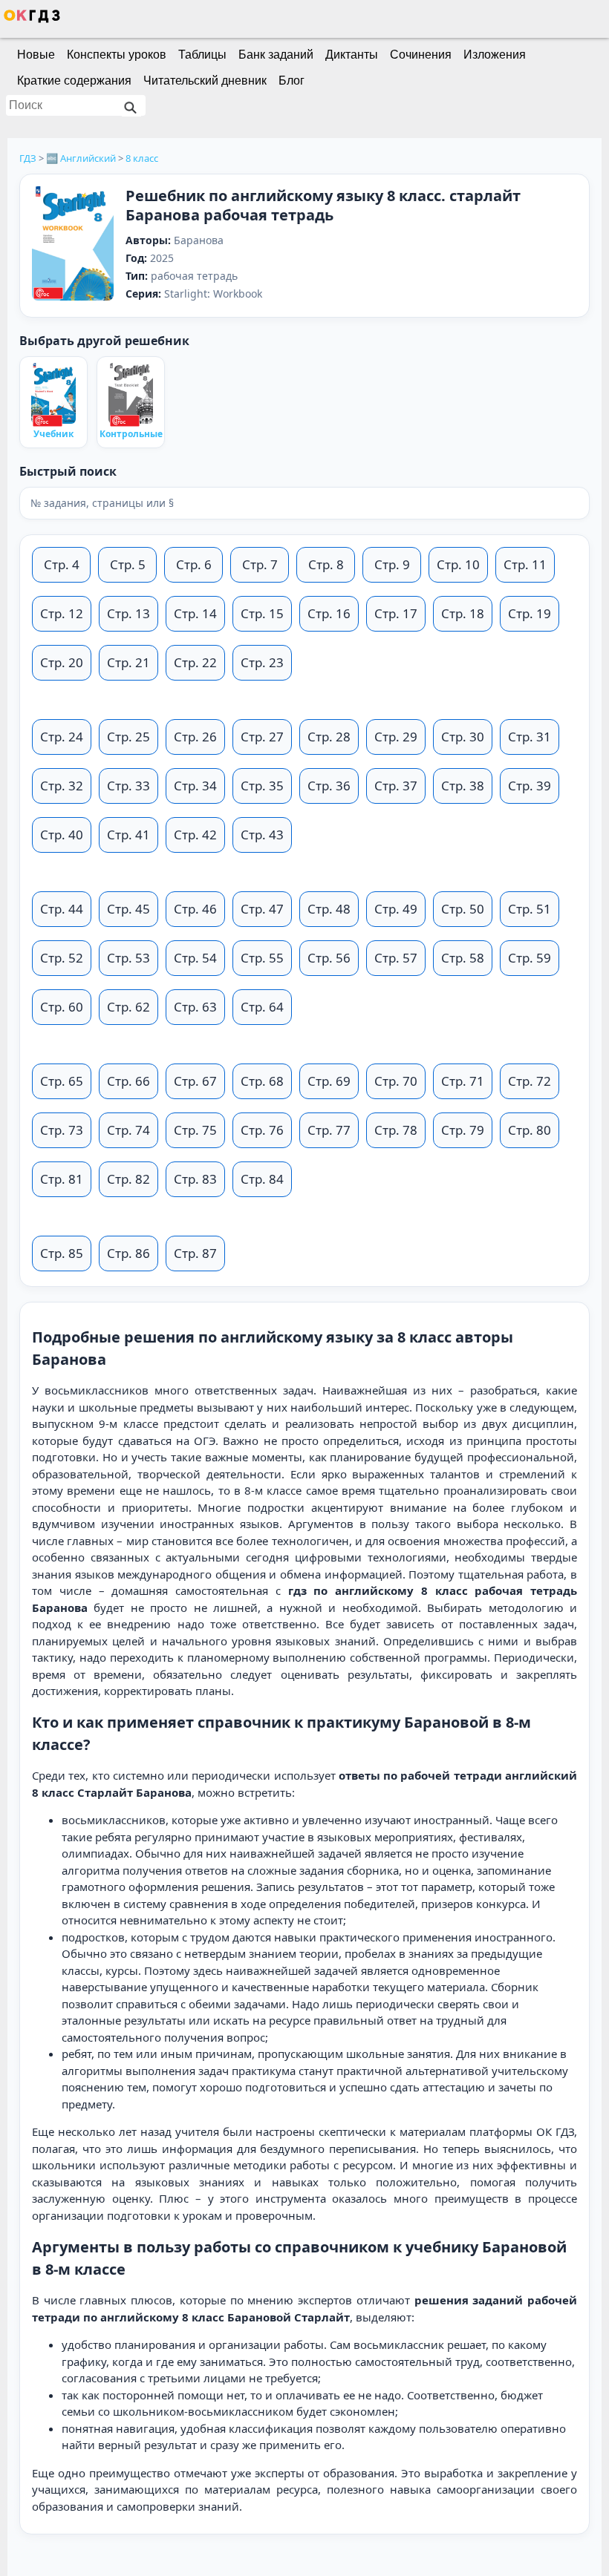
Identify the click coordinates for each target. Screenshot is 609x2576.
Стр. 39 (530, 786)
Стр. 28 (329, 737)
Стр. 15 (262, 613)
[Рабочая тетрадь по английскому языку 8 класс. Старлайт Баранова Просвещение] (73, 245)
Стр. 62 (128, 1007)
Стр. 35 (262, 786)
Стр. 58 (463, 958)
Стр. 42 (195, 835)
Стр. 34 (195, 786)
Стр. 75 (195, 1130)
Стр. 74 (128, 1130)
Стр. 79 (463, 1130)
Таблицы (202, 55)
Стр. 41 (128, 835)
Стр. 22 (195, 662)
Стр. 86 (128, 1253)
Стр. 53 (128, 958)
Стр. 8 (326, 564)
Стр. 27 (262, 737)
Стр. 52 (62, 958)
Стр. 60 (62, 1007)
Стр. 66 (128, 1081)
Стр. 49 (396, 909)
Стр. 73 (62, 1130)
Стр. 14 (195, 613)
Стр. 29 (396, 737)
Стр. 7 (260, 564)
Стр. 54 (195, 958)
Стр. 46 (195, 909)
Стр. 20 (62, 662)
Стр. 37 (396, 786)
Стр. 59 (530, 958)
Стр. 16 (329, 613)
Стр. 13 (128, 613)
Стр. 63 (195, 1007)
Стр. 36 (329, 786)
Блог (292, 81)
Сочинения (421, 55)
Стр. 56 (329, 958)
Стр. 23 (262, 662)
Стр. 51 (530, 909)
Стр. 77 (329, 1130)
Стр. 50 (463, 909)
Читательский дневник (205, 81)
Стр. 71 (463, 1081)
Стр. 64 (262, 1007)
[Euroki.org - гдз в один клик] (32, 19)
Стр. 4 (62, 564)
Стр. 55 (262, 958)
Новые (36, 55)
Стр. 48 (329, 909)
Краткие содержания (74, 81)
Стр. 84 (262, 1179)
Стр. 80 (530, 1130)
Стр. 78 (396, 1130)
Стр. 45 (128, 909)
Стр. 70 (396, 1081)
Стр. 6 (194, 564)
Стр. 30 (463, 737)
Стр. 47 (262, 909)
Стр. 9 (392, 564)
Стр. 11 (525, 564)
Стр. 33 (128, 786)
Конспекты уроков (117, 55)
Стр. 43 (262, 835)
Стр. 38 (463, 786)
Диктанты (352, 55)
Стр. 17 (396, 613)
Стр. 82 (128, 1179)
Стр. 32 (62, 786)
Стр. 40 (62, 835)
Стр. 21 (128, 662)
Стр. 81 (62, 1179)
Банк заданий (276, 55)
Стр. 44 (62, 909)
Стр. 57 (396, 958)
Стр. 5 (128, 564)
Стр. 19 (530, 613)
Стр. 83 (195, 1179)
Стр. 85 (62, 1253)
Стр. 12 (62, 613)
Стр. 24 (62, 737)
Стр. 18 (463, 613)
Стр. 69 (329, 1081)
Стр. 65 (62, 1081)
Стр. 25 (128, 737)
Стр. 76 (262, 1130)
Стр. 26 (195, 737)
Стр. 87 (195, 1253)
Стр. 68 (262, 1081)
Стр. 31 (530, 737)
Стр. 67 (195, 1081)
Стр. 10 (458, 564)
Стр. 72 (530, 1081)
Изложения (495, 55)
